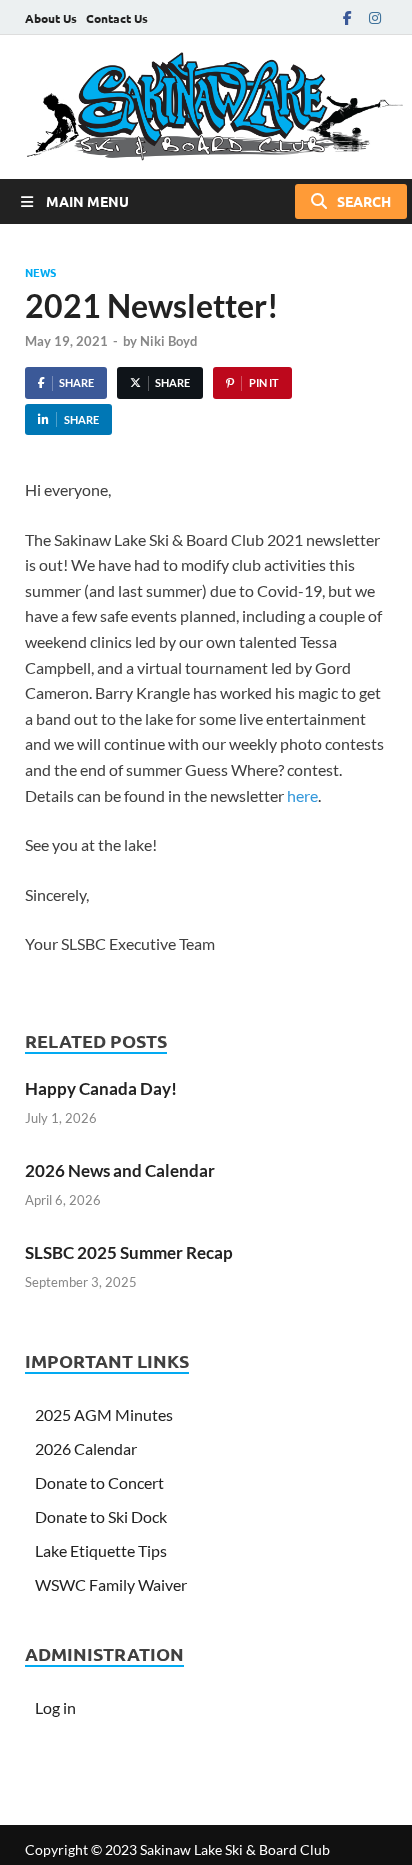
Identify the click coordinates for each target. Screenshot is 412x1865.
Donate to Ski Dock (101, 1516)
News (40, 272)
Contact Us (117, 18)
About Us (51, 18)
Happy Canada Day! (101, 1088)
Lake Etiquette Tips (101, 1550)
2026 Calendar (86, 1448)
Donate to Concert (99, 1482)
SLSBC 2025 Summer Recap (129, 1252)
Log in (55, 1707)
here (302, 795)
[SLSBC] (206, 107)
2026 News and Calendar (120, 1170)
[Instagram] (375, 17)
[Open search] (351, 201)
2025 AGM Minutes (104, 1414)
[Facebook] (347, 17)
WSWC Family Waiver (111, 1584)
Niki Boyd (168, 341)
